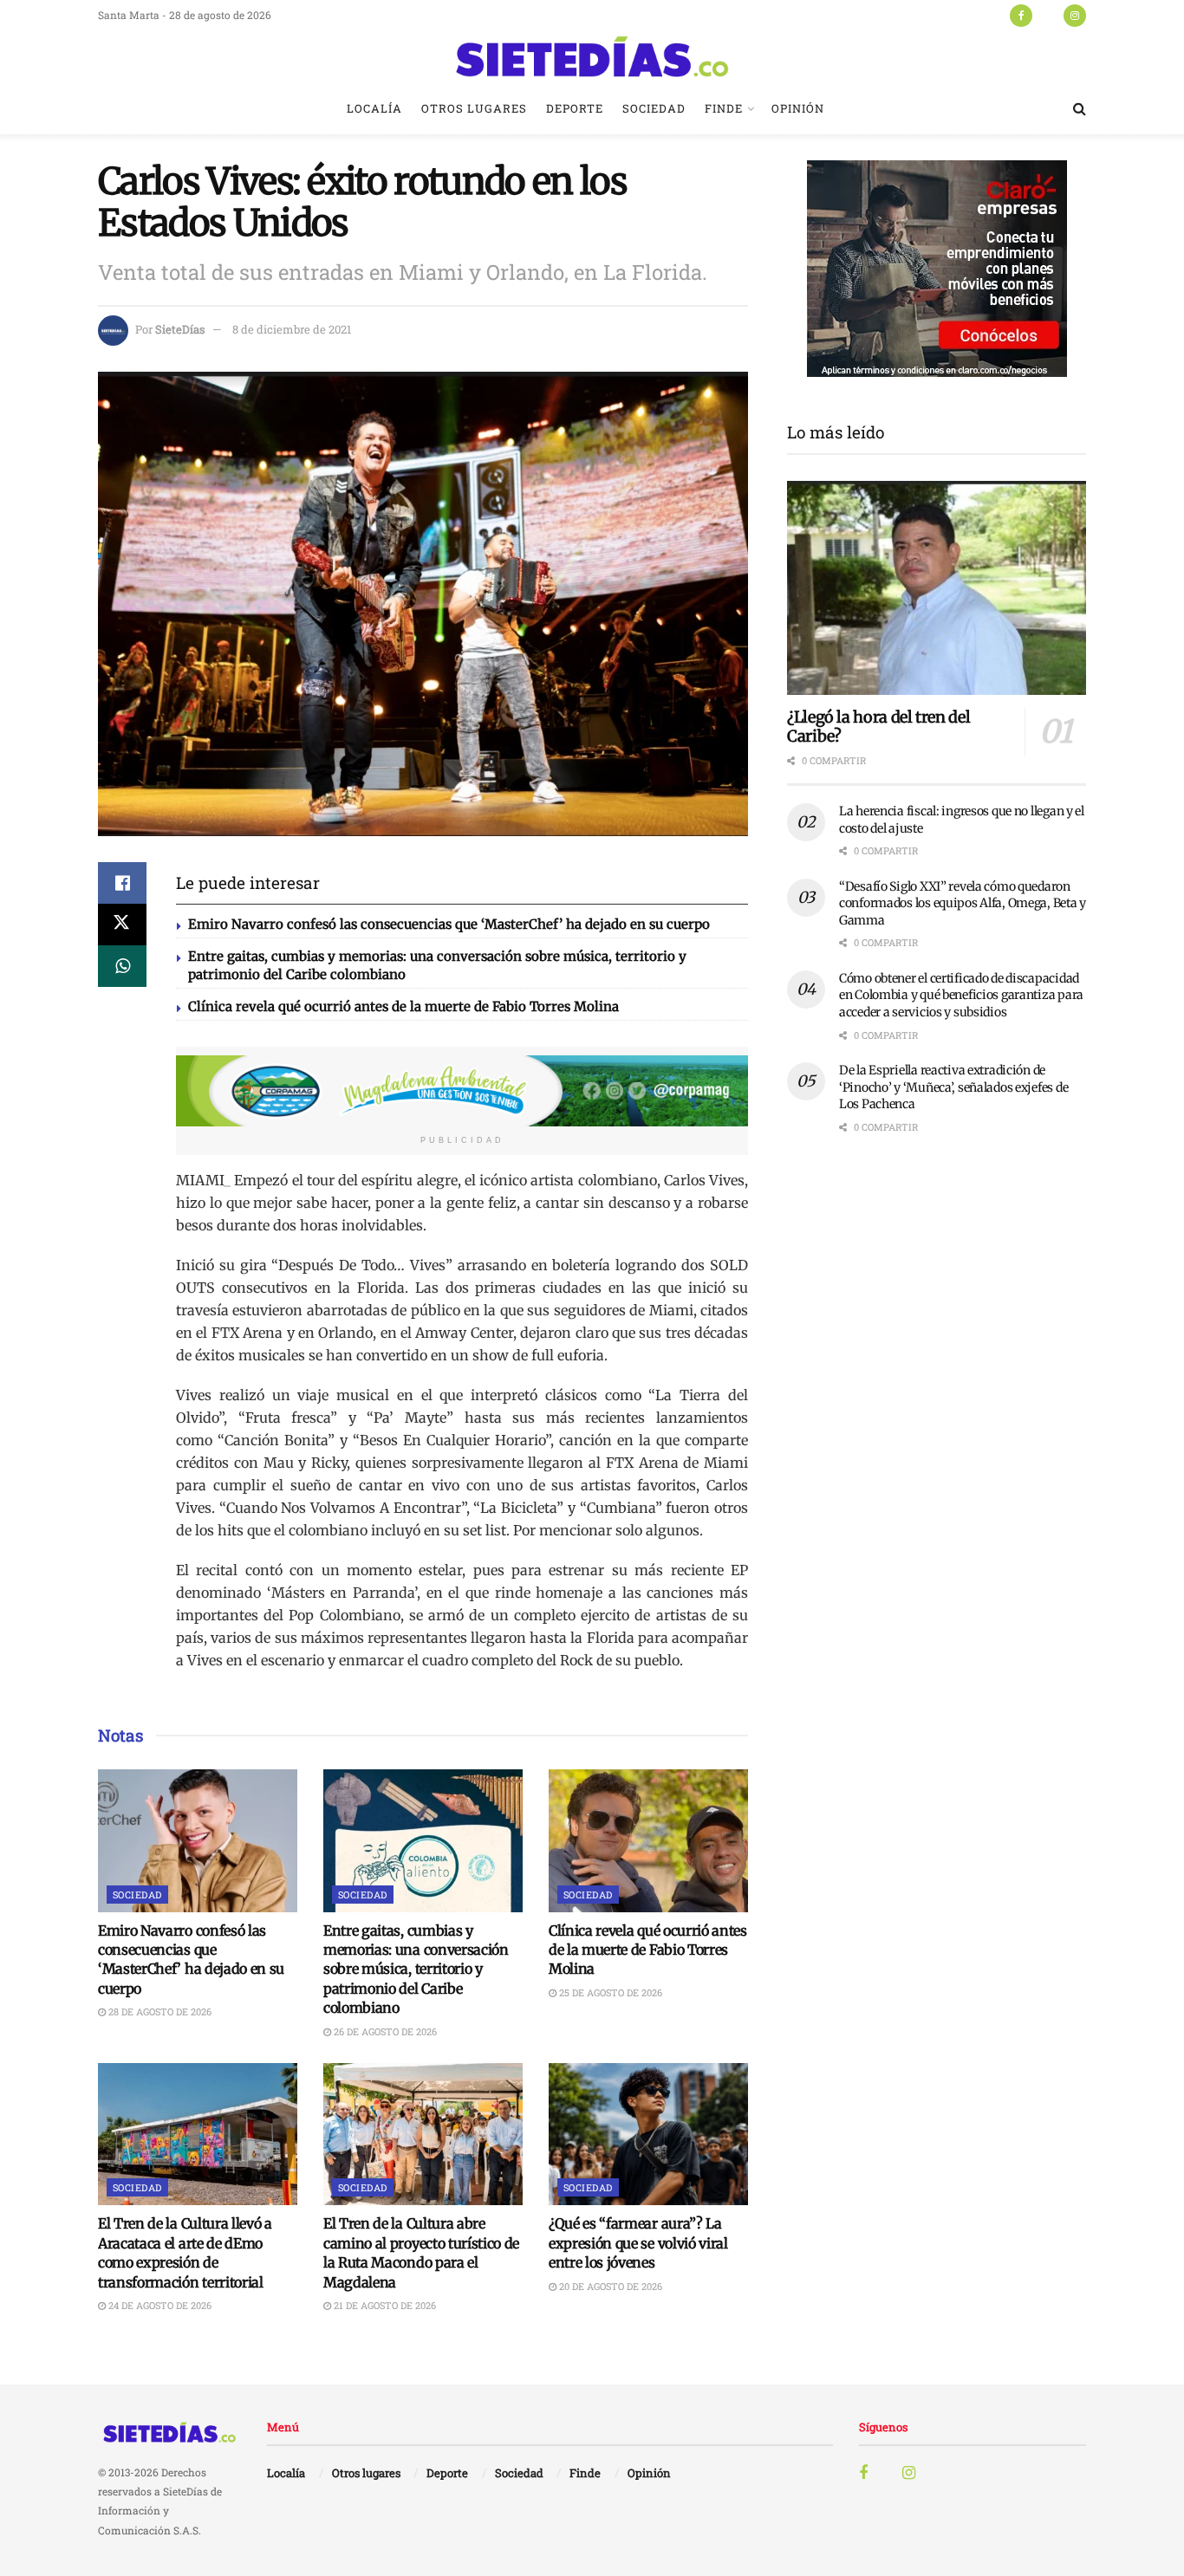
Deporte (575, 108)
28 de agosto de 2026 (159, 2011)
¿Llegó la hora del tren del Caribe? (878, 727)
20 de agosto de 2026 (609, 2286)
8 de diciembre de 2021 (292, 329)
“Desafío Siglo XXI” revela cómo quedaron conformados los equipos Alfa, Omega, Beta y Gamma (963, 903)
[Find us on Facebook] (1021, 15)
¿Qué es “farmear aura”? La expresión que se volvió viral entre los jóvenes (638, 2243)
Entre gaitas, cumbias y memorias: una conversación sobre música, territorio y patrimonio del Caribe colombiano (416, 1969)
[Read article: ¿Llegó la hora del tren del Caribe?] (937, 588)
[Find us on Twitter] (1048, 15)
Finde (724, 108)
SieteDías (180, 329)
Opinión (798, 108)
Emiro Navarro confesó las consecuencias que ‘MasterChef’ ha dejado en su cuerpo (449, 924)
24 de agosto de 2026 (159, 2305)
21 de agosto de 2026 (384, 2305)
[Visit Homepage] (592, 56)
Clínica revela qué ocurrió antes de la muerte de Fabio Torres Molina (403, 1006)
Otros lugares (474, 108)
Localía (374, 108)
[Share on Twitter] (122, 925)
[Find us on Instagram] (1075, 15)
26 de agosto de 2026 (384, 2031)
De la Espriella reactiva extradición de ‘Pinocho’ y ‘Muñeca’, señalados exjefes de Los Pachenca (953, 1087)
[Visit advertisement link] (462, 1091)
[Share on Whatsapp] (122, 966)
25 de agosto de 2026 (609, 1992)
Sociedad (654, 108)
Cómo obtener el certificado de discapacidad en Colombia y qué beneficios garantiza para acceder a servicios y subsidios (961, 995)
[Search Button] (1080, 108)
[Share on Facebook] (122, 883)
